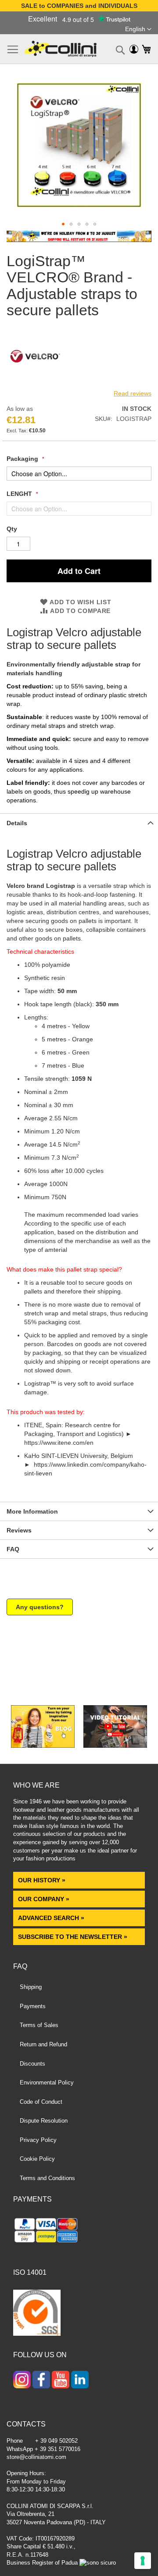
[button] (138, 29)
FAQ (13, 1549)
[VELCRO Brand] (35, 382)
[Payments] (79, 2232)
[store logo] (60, 49)
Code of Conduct (41, 2102)
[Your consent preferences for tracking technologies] (143, 2561)
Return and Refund (43, 2044)
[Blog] (43, 1746)
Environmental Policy (47, 2083)
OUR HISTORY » (42, 1880)
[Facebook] (41, 2380)
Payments (33, 2006)
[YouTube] (61, 2380)
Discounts (32, 2064)
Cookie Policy (37, 2159)
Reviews (19, 1530)
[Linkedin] (80, 2380)
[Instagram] (22, 2380)
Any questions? (40, 1607)
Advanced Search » (52, 1918)
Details (17, 823)
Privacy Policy (38, 2140)
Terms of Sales (39, 2025)
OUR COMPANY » (45, 1899)
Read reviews (133, 393)
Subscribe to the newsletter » (73, 1937)
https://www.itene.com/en (59, 1443)
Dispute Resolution (44, 2121)
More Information (32, 1511)
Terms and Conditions (47, 2178)
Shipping (31, 1987)
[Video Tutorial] (115, 1746)
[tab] (79, 823)
